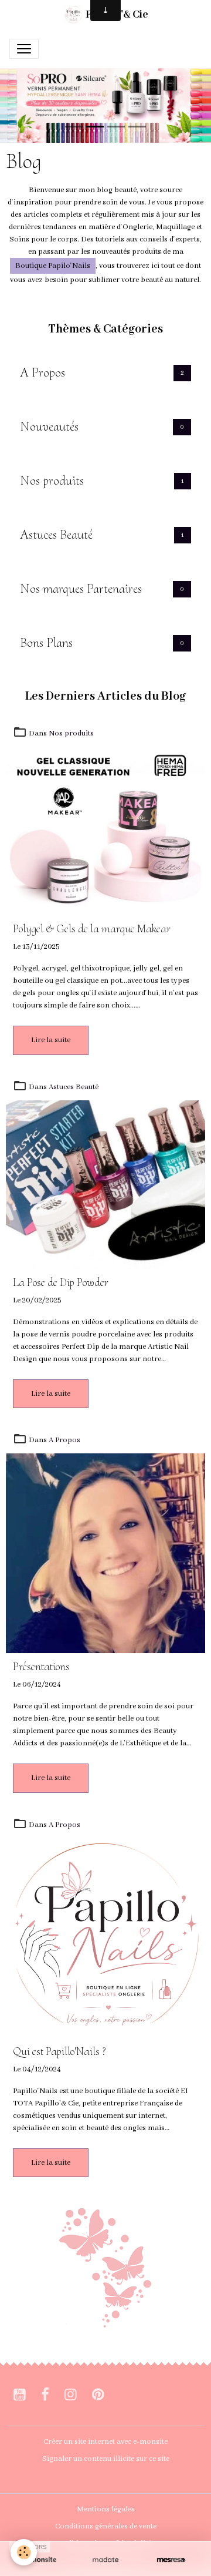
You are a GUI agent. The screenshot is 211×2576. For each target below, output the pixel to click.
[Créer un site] (40, 2560)
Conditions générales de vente (106, 2526)
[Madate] (105, 2560)
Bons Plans (46, 643)
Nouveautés (49, 426)
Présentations (41, 1667)
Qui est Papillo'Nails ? (59, 2052)
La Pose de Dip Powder (61, 1283)
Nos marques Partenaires (81, 589)
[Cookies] (24, 2552)
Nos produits (52, 481)
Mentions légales (106, 2509)
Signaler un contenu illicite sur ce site (106, 2459)
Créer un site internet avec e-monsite (105, 2442)
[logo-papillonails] (105, 2267)
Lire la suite (51, 1040)
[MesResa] (171, 2560)
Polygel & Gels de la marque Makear (92, 929)
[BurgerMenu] (24, 49)
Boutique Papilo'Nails (53, 266)
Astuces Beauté (56, 535)
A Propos (42, 372)
